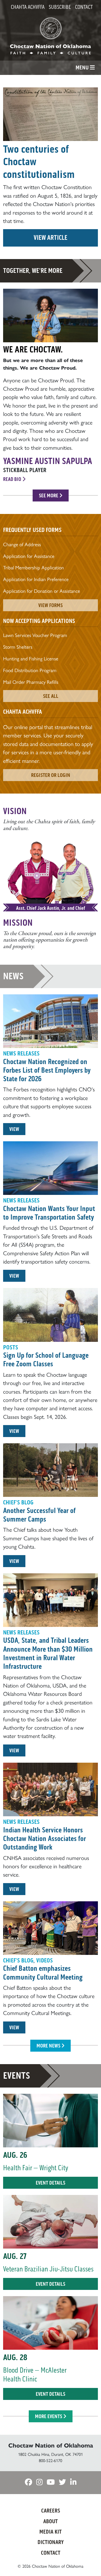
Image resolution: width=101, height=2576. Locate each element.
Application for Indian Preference (36, 579)
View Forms (51, 605)
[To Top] (89, 2562)
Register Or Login (51, 775)
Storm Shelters (18, 647)
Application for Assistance (29, 556)
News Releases (21, 1054)
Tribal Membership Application (34, 568)
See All (51, 696)
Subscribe (60, 7)
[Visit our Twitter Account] (62, 2483)
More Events (49, 2416)
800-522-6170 (51, 2461)
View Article (51, 238)
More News (49, 2046)
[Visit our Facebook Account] (28, 2483)
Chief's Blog (18, 1502)
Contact (84, 7)
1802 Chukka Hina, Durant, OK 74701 (51, 2454)
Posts (11, 1347)
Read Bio (13, 479)
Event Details (51, 2183)
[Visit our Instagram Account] (39, 2483)
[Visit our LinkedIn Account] (73, 2483)
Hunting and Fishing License (31, 659)
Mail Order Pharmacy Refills (31, 682)
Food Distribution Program (30, 670)
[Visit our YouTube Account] (51, 2483)
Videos (45, 1960)
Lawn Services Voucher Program (35, 635)
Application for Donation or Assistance (42, 591)
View (14, 1129)
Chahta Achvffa (28, 7)
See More (49, 495)
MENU (83, 68)
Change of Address (22, 545)
